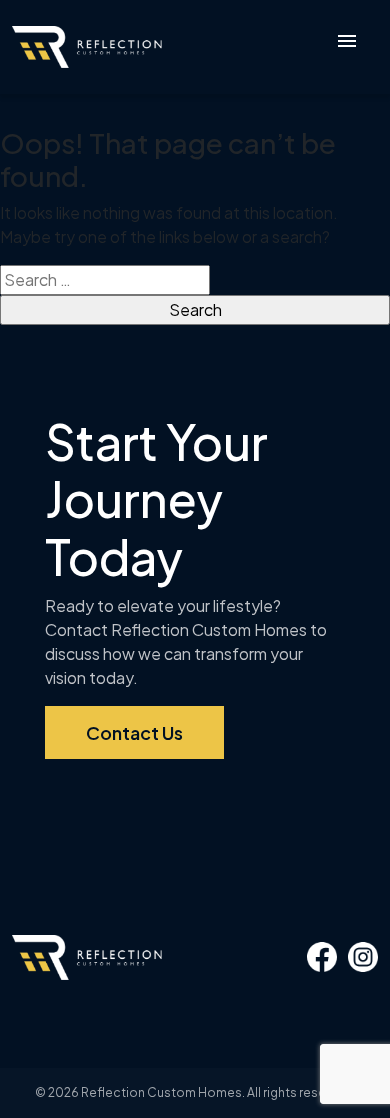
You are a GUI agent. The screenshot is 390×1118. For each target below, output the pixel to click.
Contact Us (134, 732)
